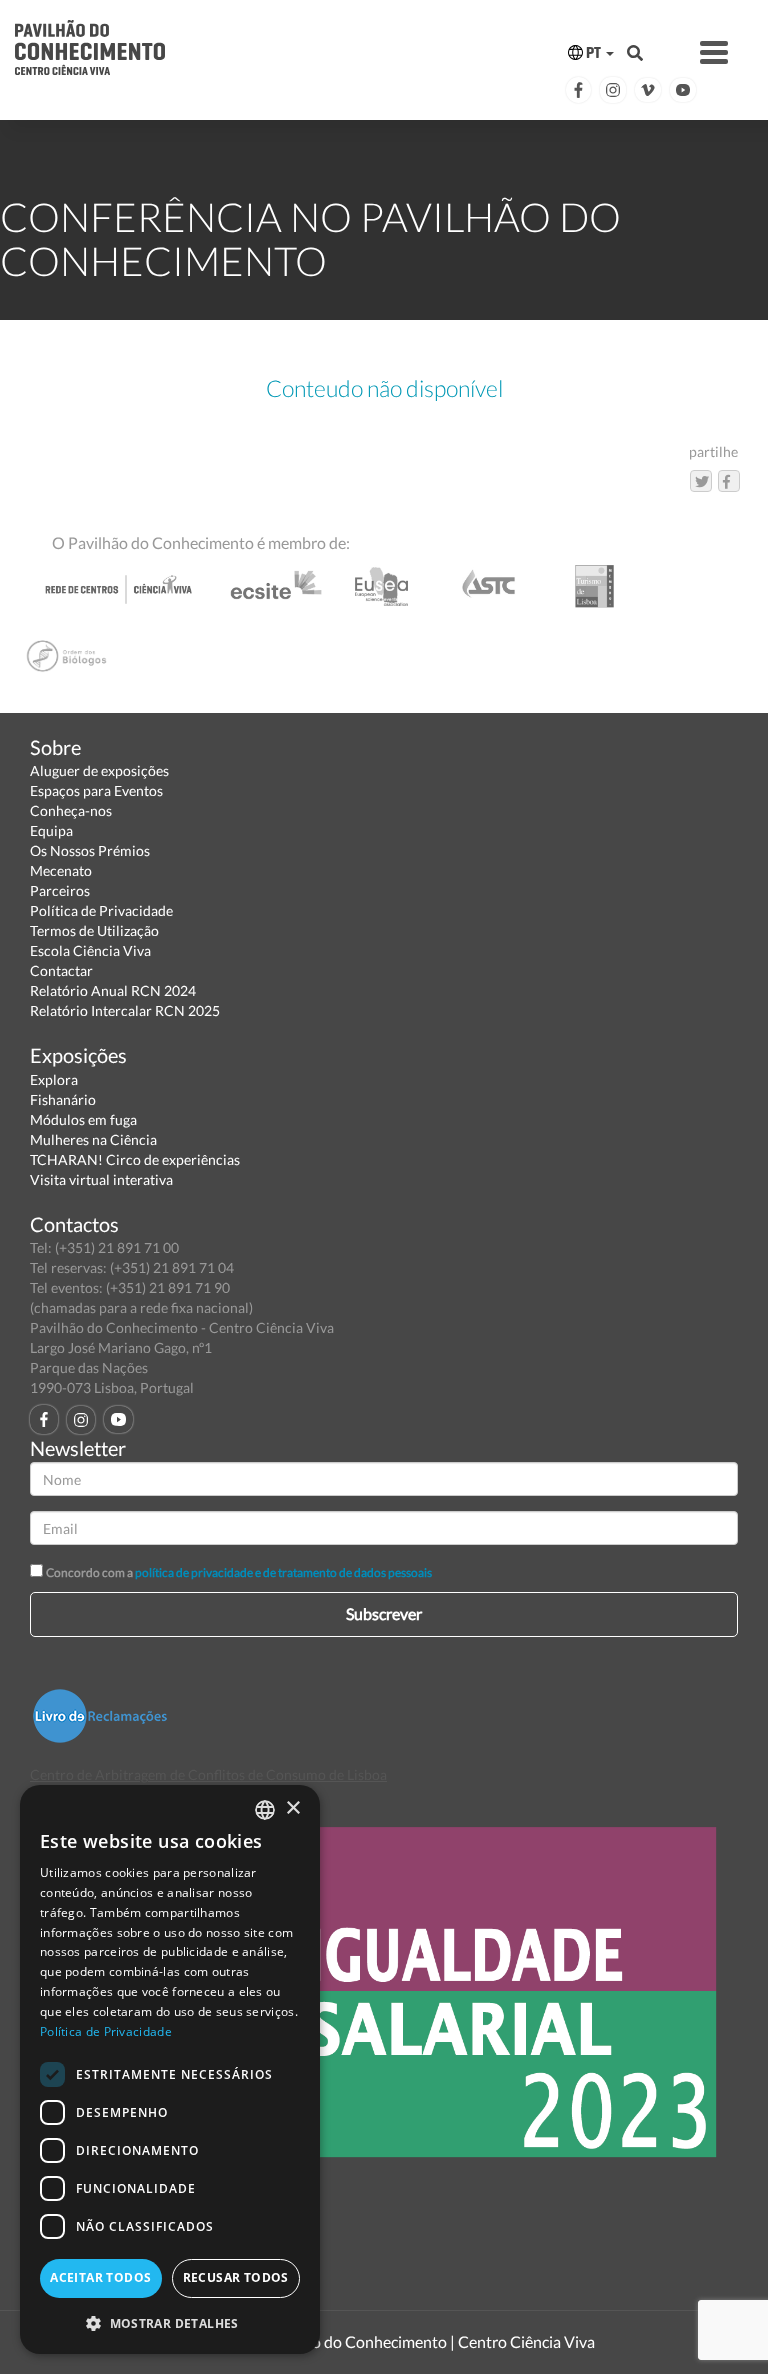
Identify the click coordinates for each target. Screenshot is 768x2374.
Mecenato (61, 870)
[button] (170, 2322)
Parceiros (60, 890)
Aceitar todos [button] (100, 2277)
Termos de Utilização (94, 930)
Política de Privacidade (101, 910)
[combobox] (265, 1810)
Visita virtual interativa (101, 1179)
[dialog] (170, 2069)
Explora (54, 1079)
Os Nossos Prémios (90, 850)
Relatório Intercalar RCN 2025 (125, 1010)
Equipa (51, 830)
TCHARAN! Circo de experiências (135, 1159)
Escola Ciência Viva (90, 950)
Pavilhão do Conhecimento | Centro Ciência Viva (428, 2341)
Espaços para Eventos (96, 790)
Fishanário (63, 1099)
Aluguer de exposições (99, 770)
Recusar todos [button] (236, 2277)
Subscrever (384, 1613)
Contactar (61, 970)
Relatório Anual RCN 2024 (113, 990)
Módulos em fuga (83, 1119)
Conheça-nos (71, 810)
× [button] (292, 1808)
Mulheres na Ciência (93, 1139)
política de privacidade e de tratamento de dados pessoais (283, 1572)
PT (593, 52)
